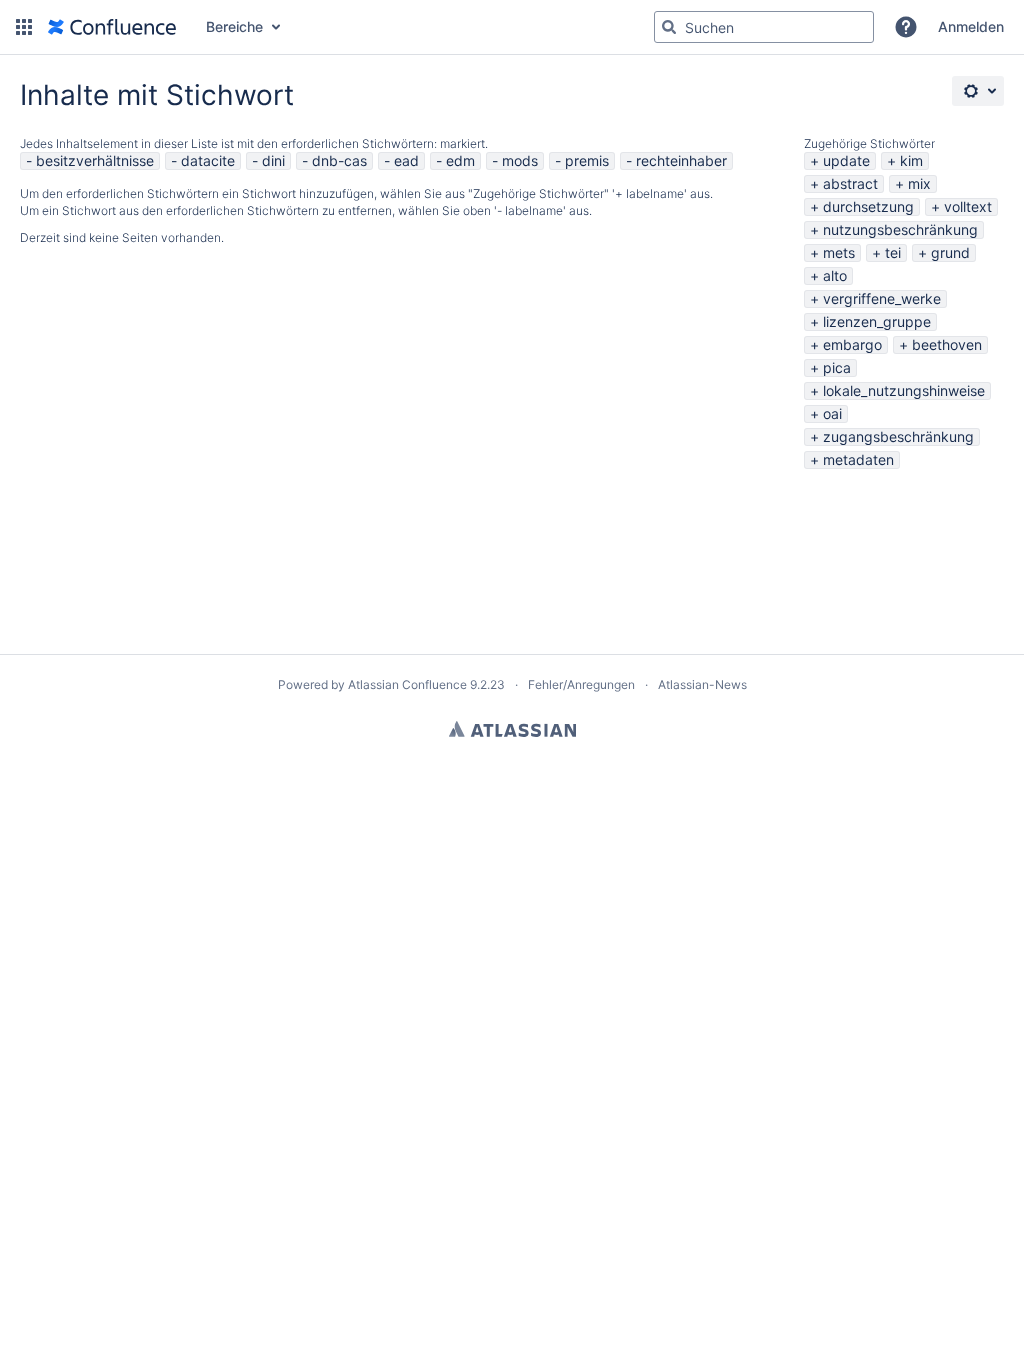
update (846, 160)
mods (520, 160)
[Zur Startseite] (112, 27)
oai (832, 413)
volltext (968, 206)
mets (839, 252)
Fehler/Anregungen (581, 684)
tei (893, 252)
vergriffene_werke (882, 298)
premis (587, 160)
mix (919, 183)
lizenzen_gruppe (877, 321)
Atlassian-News (702, 684)
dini (273, 160)
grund (950, 252)
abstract (850, 183)
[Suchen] (669, 27)
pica (837, 367)
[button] (24, 27)
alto (835, 275)
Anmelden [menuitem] (971, 26)
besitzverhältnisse (95, 160)
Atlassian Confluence (407, 684)
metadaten (858, 459)
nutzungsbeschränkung (900, 229)
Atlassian (512, 729)
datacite (208, 160)
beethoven (947, 344)
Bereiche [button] (234, 26)
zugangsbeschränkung (898, 436)
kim (911, 160)
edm (460, 160)
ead (406, 160)
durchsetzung (868, 206)
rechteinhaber (681, 160)
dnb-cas (339, 160)
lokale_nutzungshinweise (904, 390)
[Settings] (978, 91)
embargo (852, 344)
